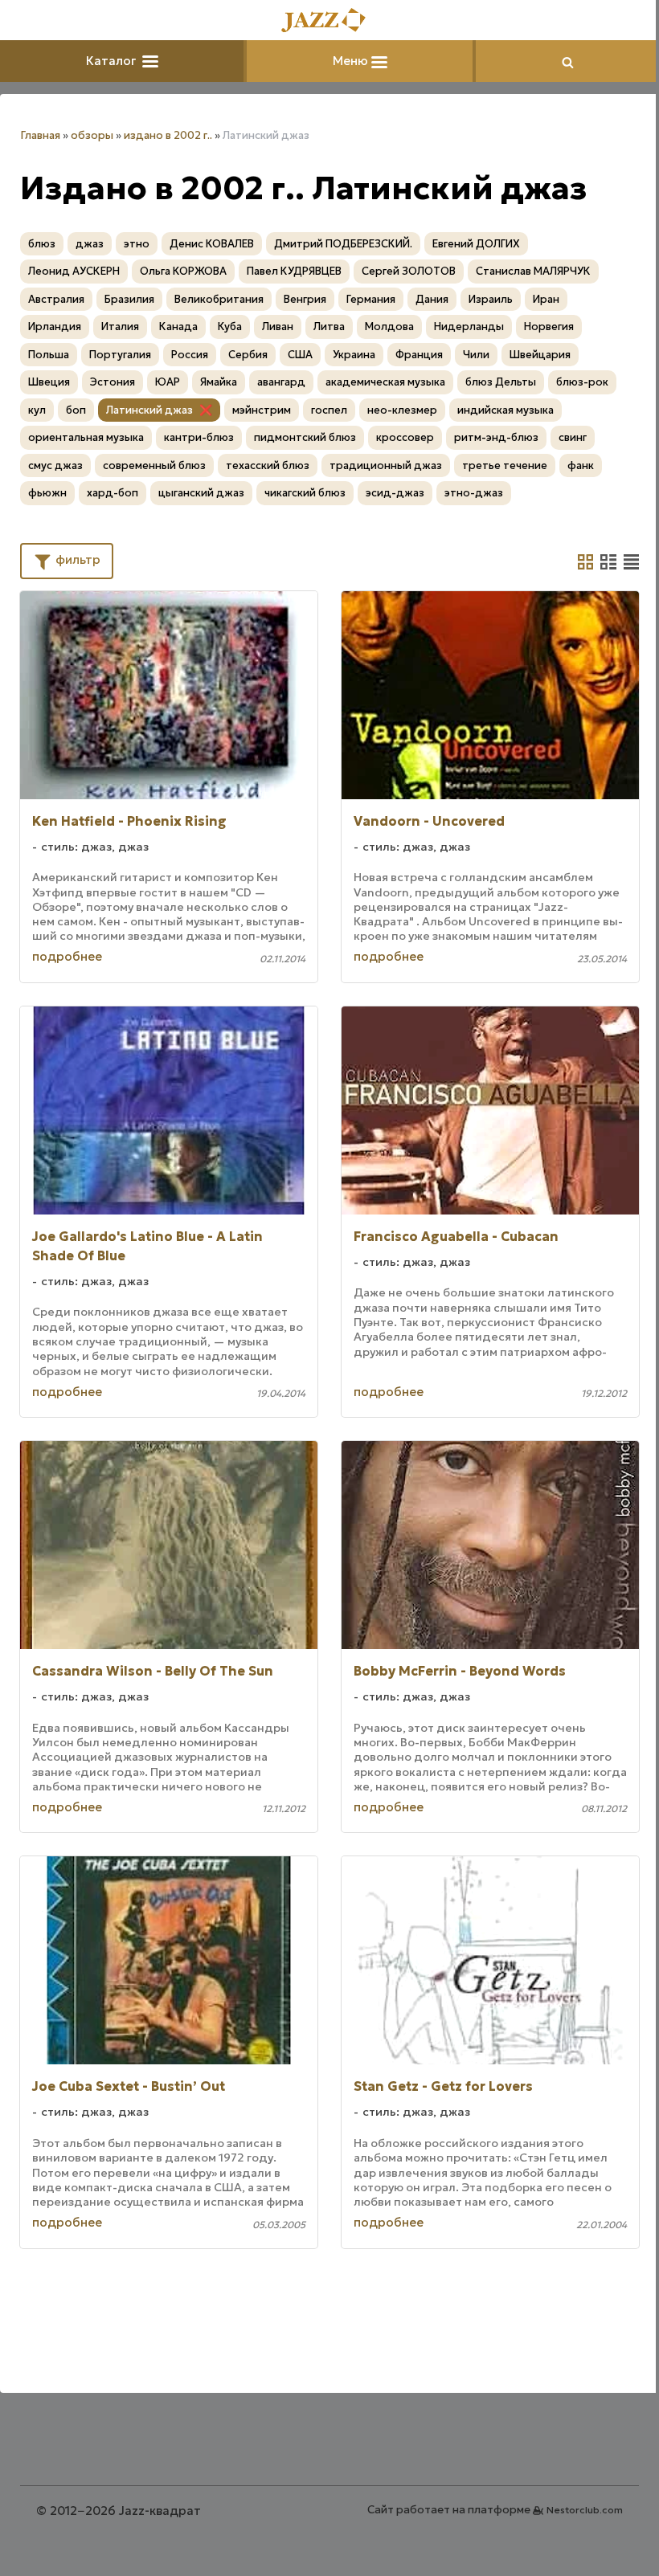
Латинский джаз (149, 410)
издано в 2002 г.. (168, 135)
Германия (371, 299)
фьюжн (47, 493)
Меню (352, 61)
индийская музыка (506, 410)
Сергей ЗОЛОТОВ (409, 271)
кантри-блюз (199, 437)
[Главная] (329, 21)
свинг (573, 437)
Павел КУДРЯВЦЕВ (294, 271)
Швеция (49, 382)
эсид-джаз (395, 493)
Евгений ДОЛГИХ (476, 244)
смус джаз (55, 465)
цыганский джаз (201, 493)
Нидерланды (469, 327)
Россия (190, 355)
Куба (230, 327)
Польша (49, 355)
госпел (329, 410)
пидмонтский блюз (305, 437)
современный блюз (154, 465)
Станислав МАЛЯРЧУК (533, 271)
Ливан (278, 327)
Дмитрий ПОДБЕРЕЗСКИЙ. (343, 244)
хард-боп (113, 493)
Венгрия (305, 299)
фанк (581, 465)
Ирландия (55, 327)
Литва (329, 327)
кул (37, 410)
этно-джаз (474, 493)
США (300, 355)
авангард (281, 382)
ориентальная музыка (86, 437)
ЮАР (168, 382)
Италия (120, 327)
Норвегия (549, 327)
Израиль (491, 299)
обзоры (92, 135)
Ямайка (219, 382)
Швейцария (540, 355)
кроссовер (405, 437)
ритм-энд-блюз (496, 437)
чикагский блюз (305, 493)
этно (137, 244)
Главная (40, 135)
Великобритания (219, 299)
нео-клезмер (402, 410)
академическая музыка (385, 382)
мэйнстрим (262, 410)
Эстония (113, 382)
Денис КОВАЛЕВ (212, 244)
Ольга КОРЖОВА (183, 271)
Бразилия (129, 299)
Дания (432, 299)
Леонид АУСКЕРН (74, 271)
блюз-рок (582, 382)
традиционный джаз (386, 465)
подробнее (67, 956)
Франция (419, 355)
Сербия (248, 355)
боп (76, 410)
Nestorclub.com (585, 2510)
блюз (42, 244)
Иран (546, 299)
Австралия (56, 299)
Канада (178, 327)
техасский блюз (268, 465)
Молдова (389, 327)
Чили (476, 355)
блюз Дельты (501, 382)
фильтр (76, 559)
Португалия (120, 355)
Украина (354, 355)
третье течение (505, 465)
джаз (90, 244)
